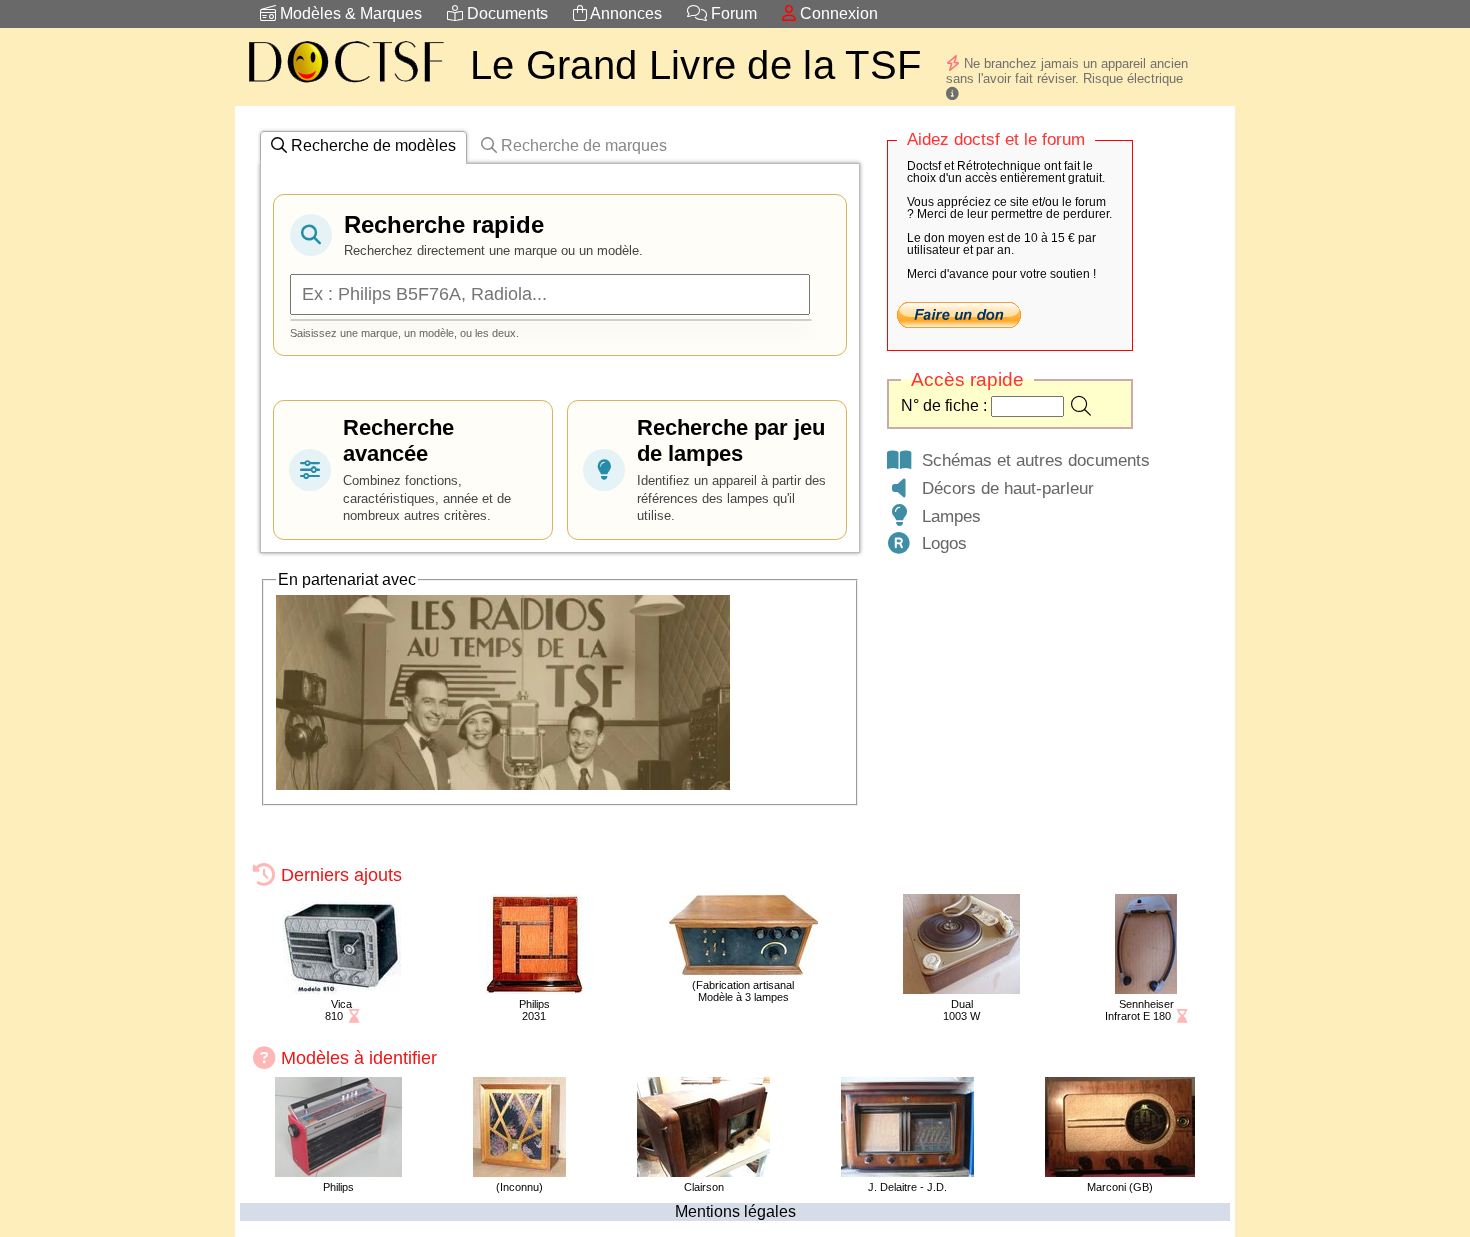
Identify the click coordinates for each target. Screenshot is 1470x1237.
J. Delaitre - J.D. (907, 1187)
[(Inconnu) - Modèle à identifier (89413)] (519, 1171)
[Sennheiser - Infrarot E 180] (1146, 988)
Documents (505, 13)
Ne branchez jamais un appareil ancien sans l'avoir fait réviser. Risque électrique (1067, 71)
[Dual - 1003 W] (961, 988)
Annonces (624, 13)
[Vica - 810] (342, 988)
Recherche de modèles (371, 145)
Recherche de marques (582, 145)
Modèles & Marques (349, 13)
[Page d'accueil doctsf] (345, 85)
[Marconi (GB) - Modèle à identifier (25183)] (1120, 1171)
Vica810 (339, 1010)
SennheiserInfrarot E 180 (1139, 1010)
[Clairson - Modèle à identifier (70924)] (703, 1171)
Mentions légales (735, 1211)
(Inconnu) (519, 1187)
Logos (939, 543)
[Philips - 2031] (534, 988)
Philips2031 (534, 1010)
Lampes (946, 516)
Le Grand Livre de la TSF (695, 65)
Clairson (704, 1187)
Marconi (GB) (1120, 1187)
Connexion (837, 13)
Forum (732, 13)
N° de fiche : (946, 405)
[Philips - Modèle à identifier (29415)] (338, 1171)
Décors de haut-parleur (1003, 488)
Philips (338, 1187)
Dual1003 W (961, 1010)
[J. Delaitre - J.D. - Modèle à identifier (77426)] (907, 1171)
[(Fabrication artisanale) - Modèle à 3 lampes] (743, 969)
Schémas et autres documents (1031, 460)
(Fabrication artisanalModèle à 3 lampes (743, 991)
